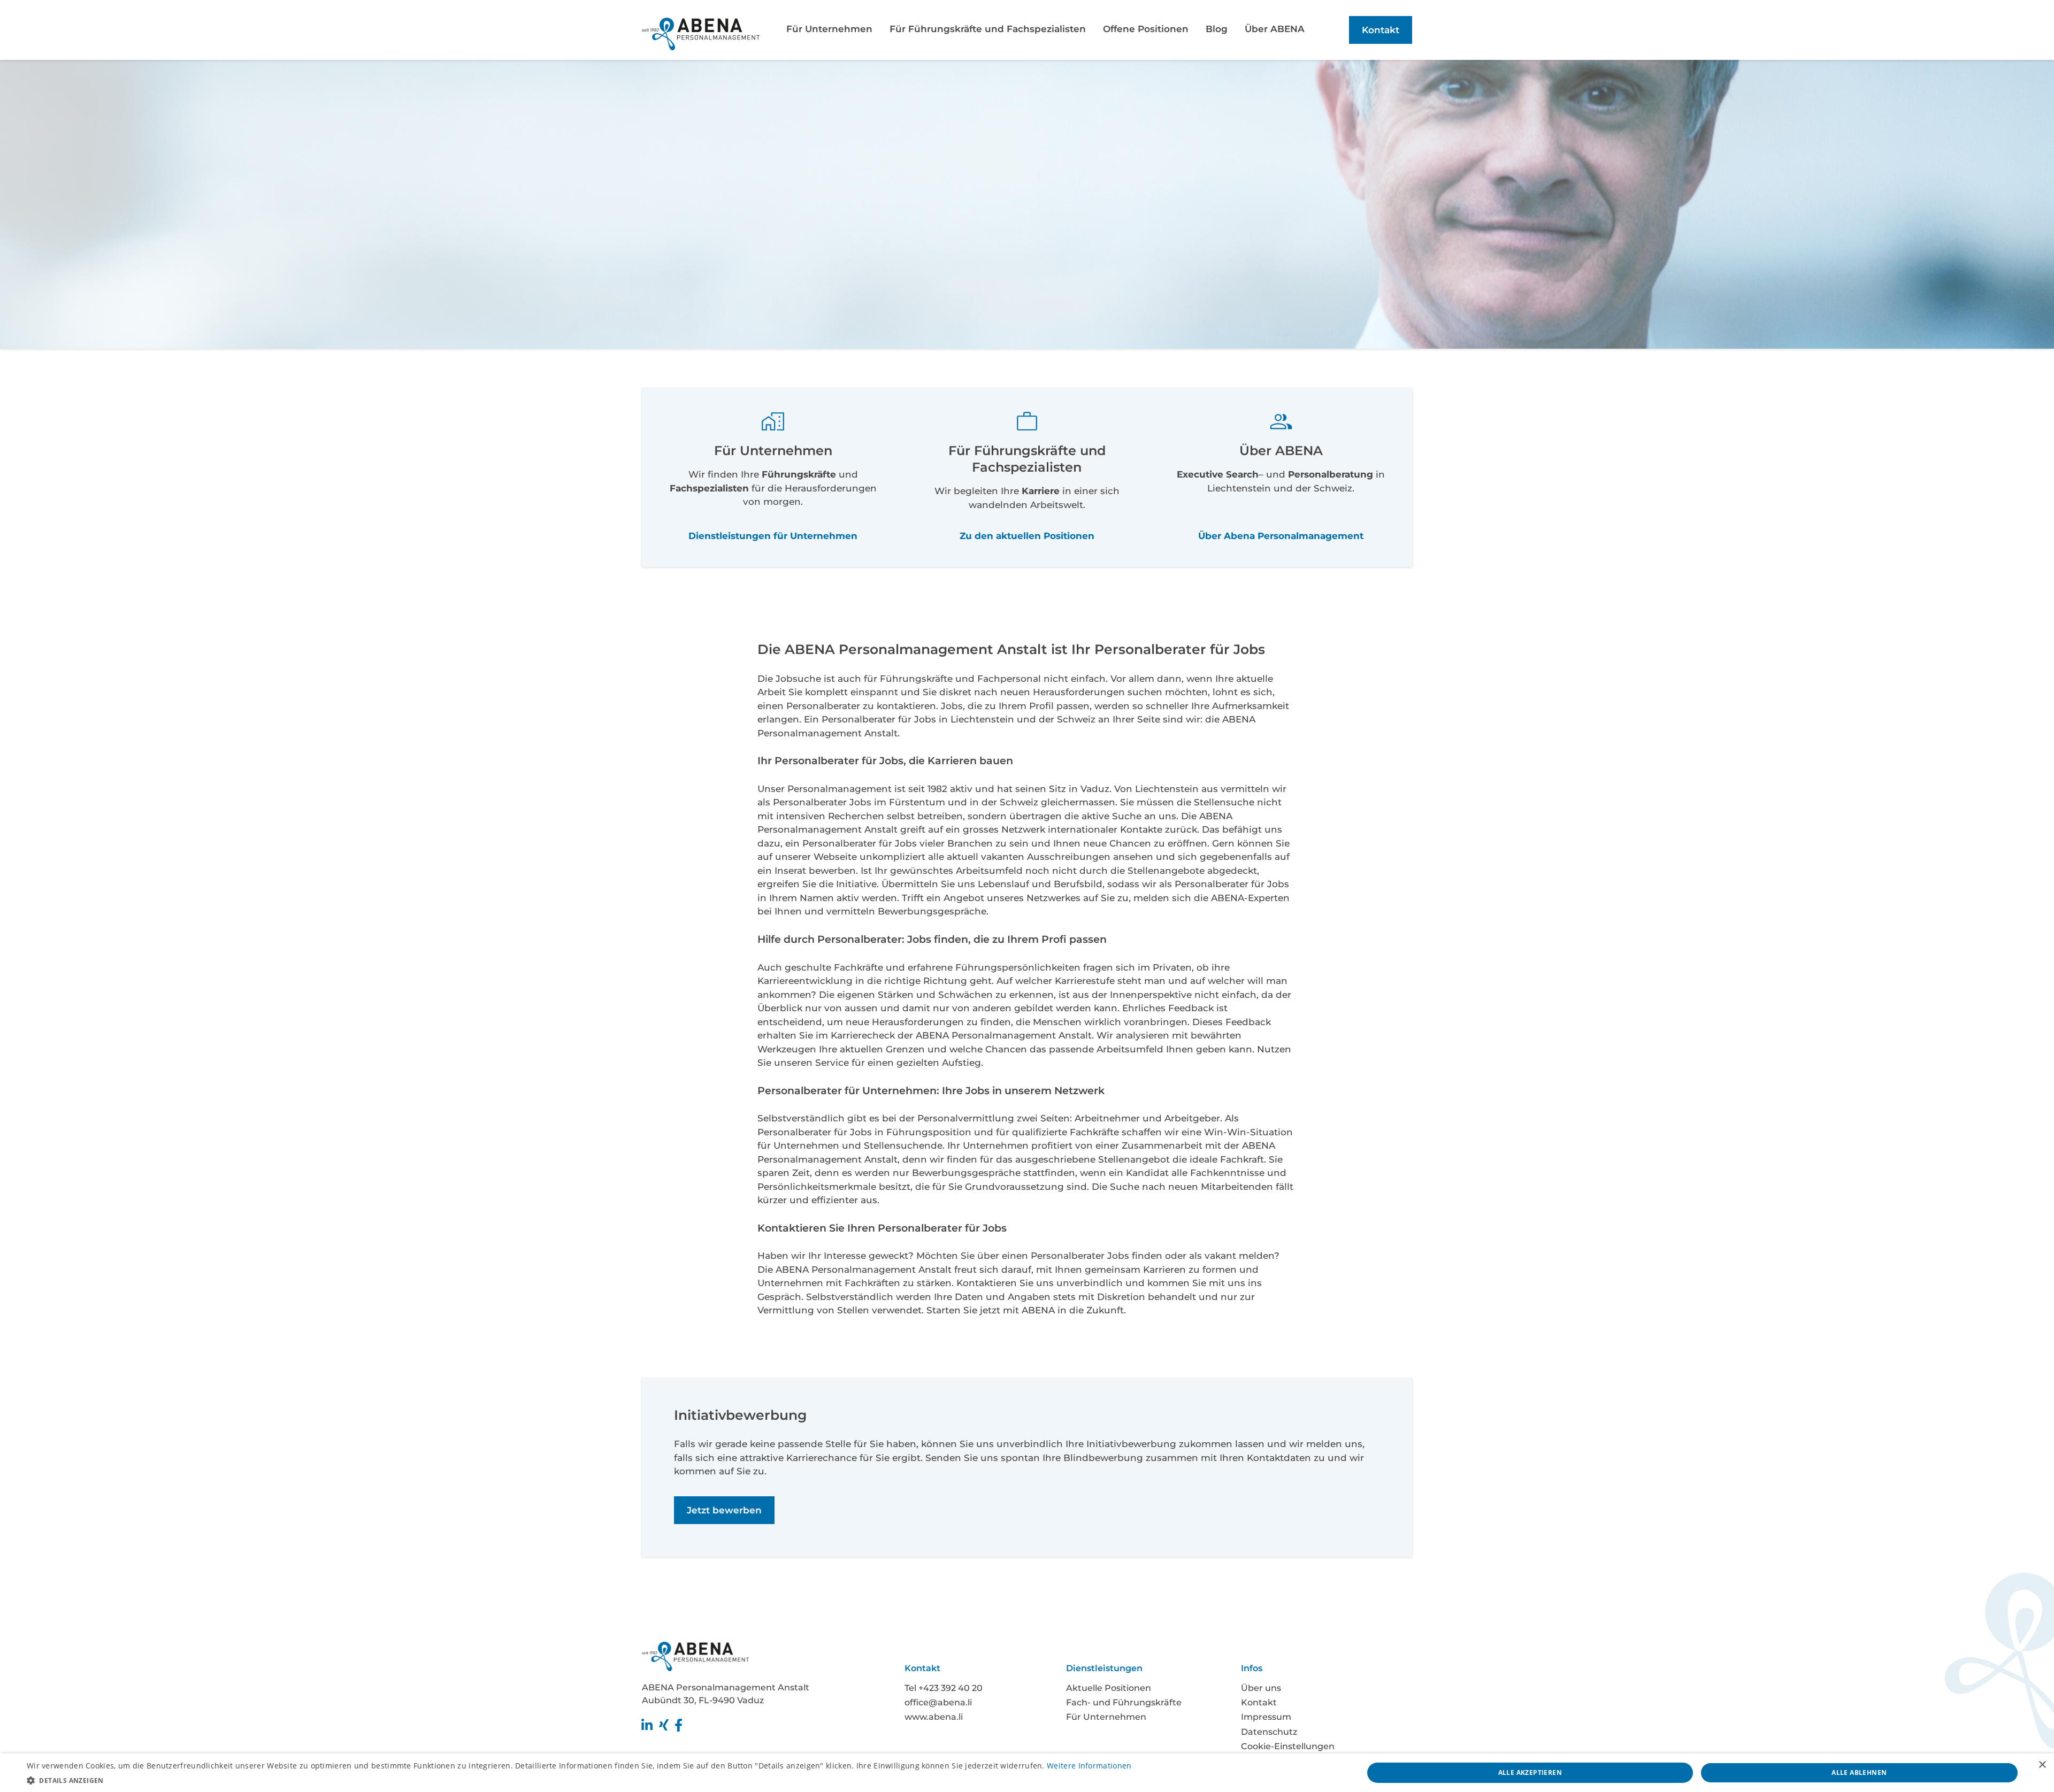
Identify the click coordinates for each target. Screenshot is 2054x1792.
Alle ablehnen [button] (1859, 1772)
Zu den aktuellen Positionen (1027, 536)
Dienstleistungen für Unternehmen (773, 536)
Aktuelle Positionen (1109, 1688)
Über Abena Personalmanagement (1281, 536)
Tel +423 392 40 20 (944, 1688)
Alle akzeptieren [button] (1530, 1772)
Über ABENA (1275, 29)
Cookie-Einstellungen (1288, 1746)
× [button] (2042, 1765)
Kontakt (1381, 30)
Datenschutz (1269, 1732)
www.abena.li (934, 1717)
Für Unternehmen (829, 29)
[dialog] (1027, 1773)
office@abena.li (938, 1702)
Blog (1217, 29)
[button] (579, 1779)
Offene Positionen (1146, 29)
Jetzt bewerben (724, 1510)
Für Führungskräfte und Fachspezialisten (988, 29)
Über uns (1261, 1688)
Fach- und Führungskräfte (1124, 1702)
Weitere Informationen (1089, 1766)
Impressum (1266, 1717)
